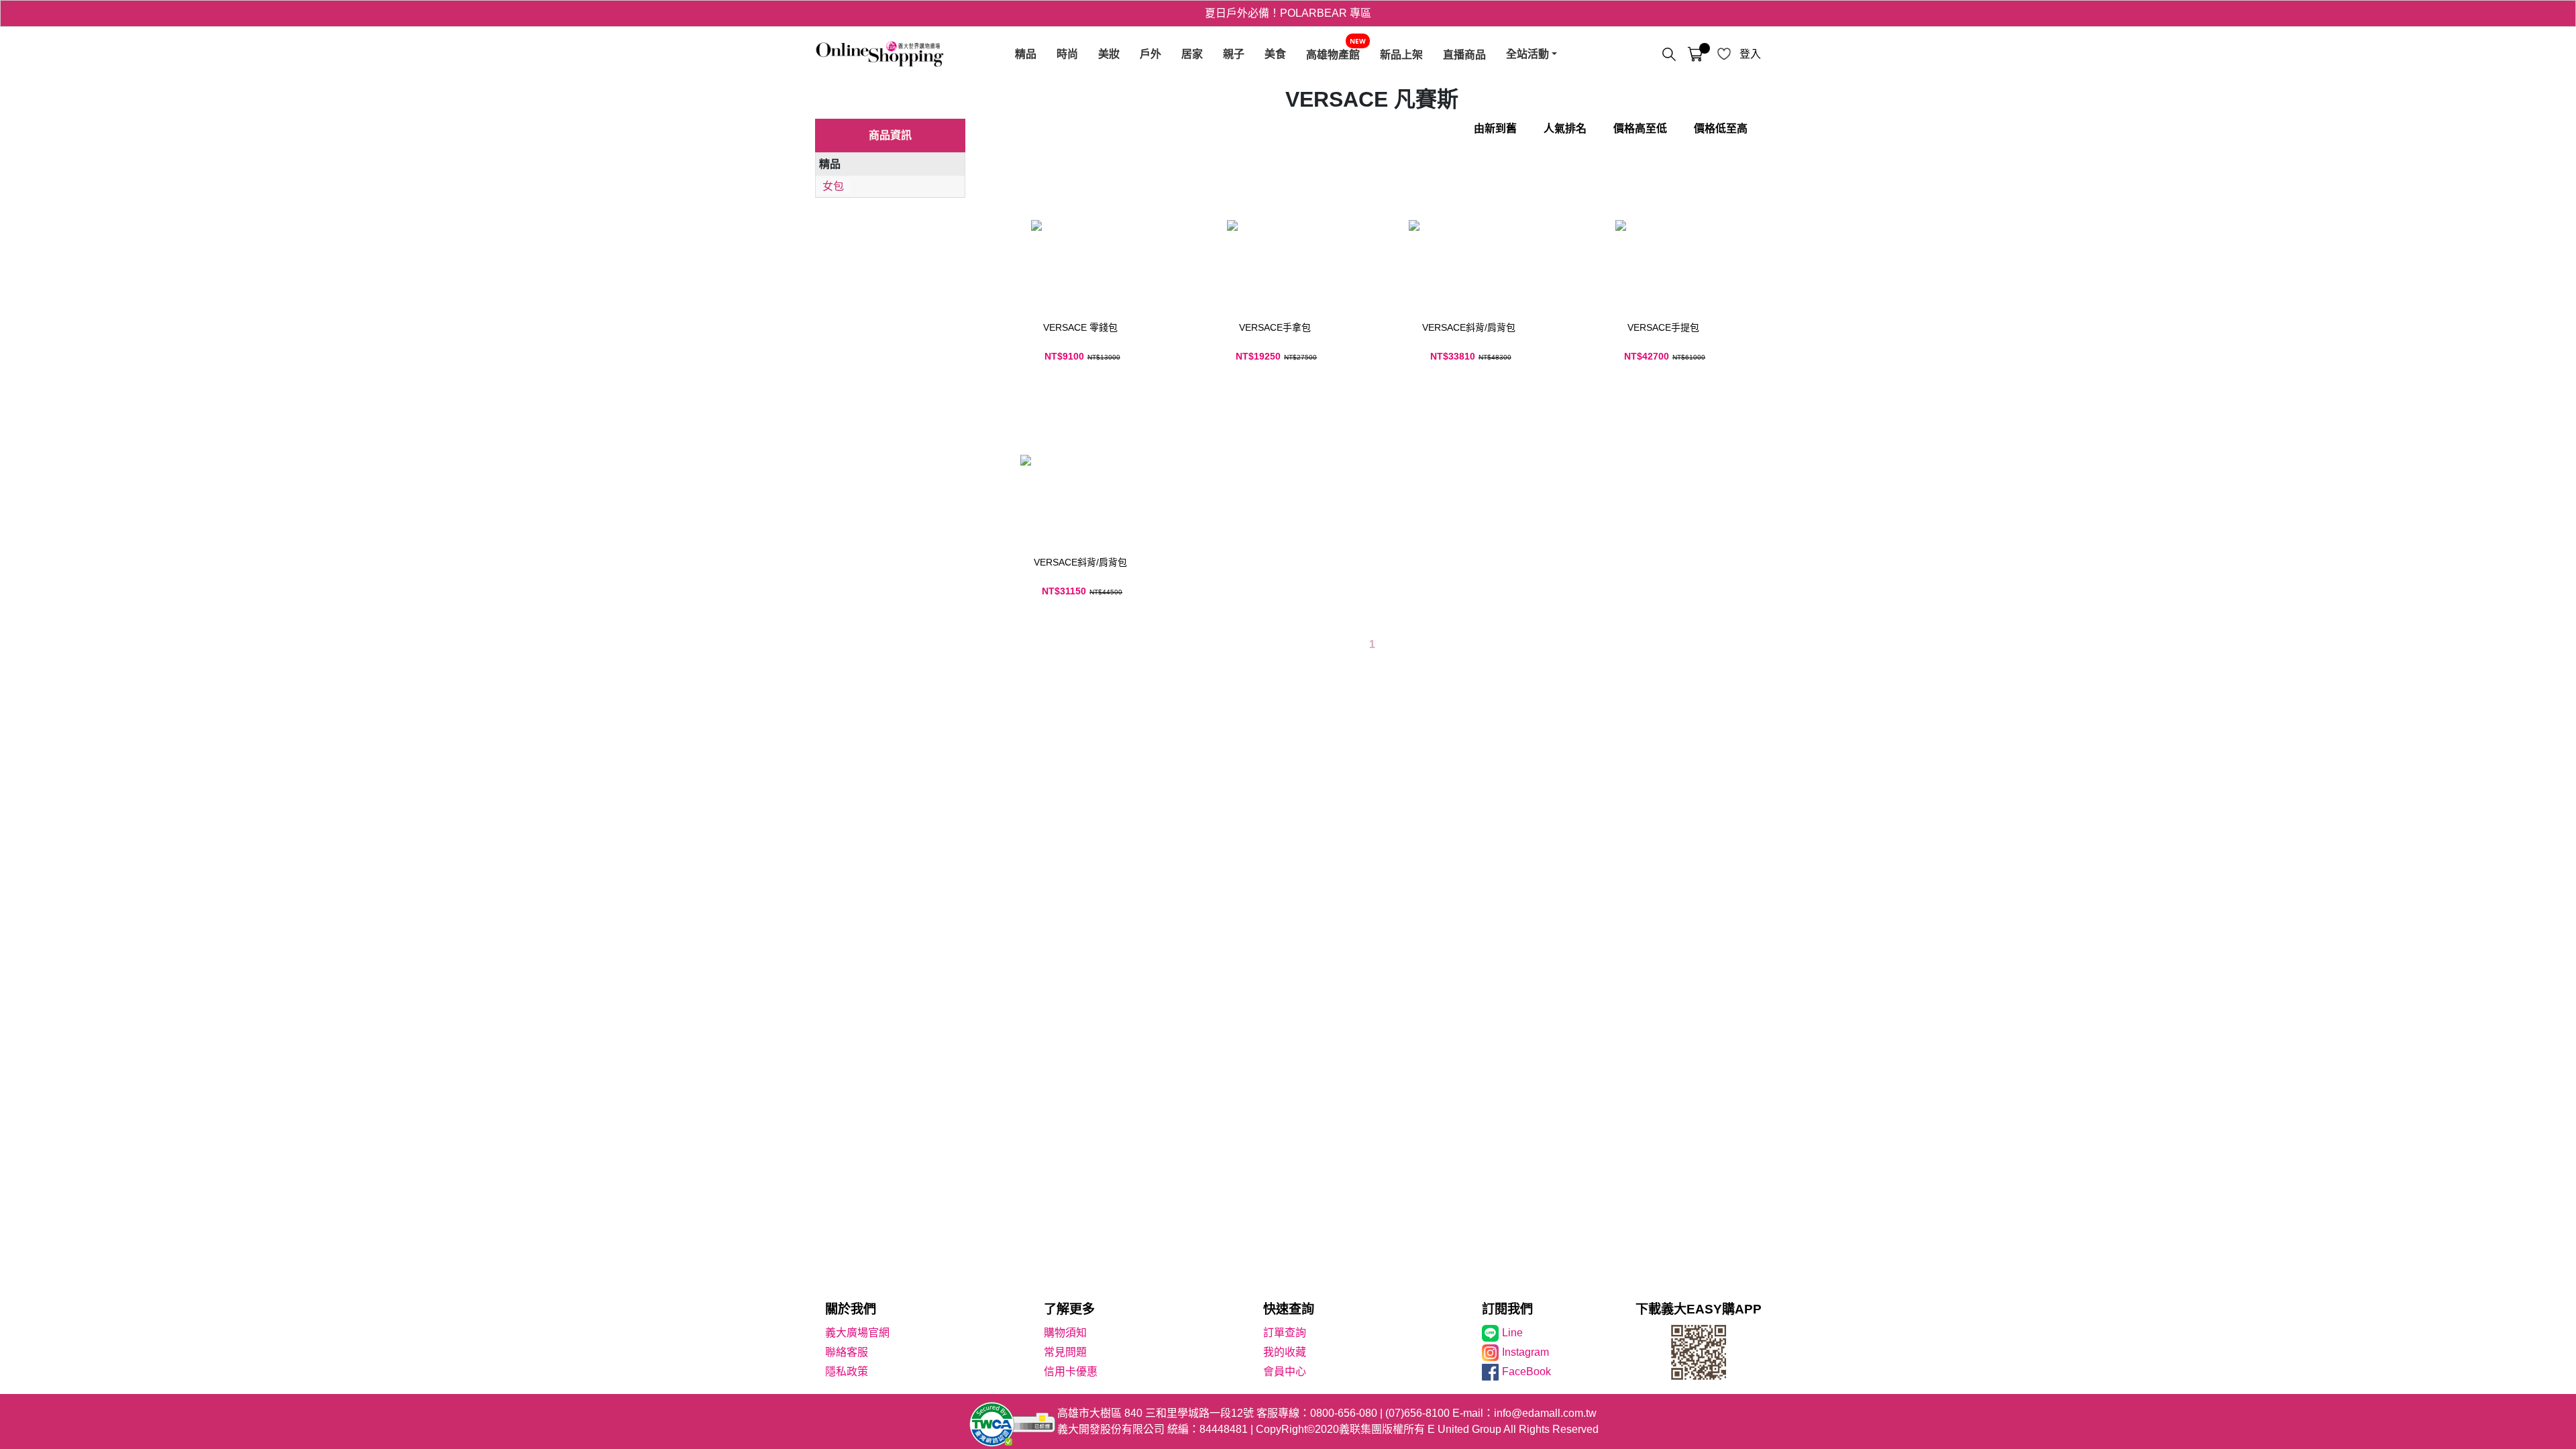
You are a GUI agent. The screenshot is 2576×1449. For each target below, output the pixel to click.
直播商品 (1464, 54)
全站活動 (1527, 54)
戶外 (1150, 54)
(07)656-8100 (1417, 1413)
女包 (833, 186)
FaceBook (1526, 1372)
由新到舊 (1495, 128)
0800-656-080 (1344, 1413)
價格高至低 (1640, 128)
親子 (1234, 54)
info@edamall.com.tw (1545, 1413)
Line (1512, 1333)
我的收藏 (1285, 1352)
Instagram (1525, 1352)
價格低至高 (1721, 128)
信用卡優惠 (1071, 1372)
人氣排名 (1565, 128)
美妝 (1109, 54)
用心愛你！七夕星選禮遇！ (1288, 13)
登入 (1750, 54)
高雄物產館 (1333, 54)
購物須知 (1065, 1333)
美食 (1275, 54)
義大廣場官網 (857, 1333)
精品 (1026, 54)
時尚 (1067, 54)
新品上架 (1401, 54)
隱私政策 (847, 1372)
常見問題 (1065, 1352)
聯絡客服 (847, 1352)
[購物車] (1695, 54)
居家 (1192, 54)
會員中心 (1285, 1372)
